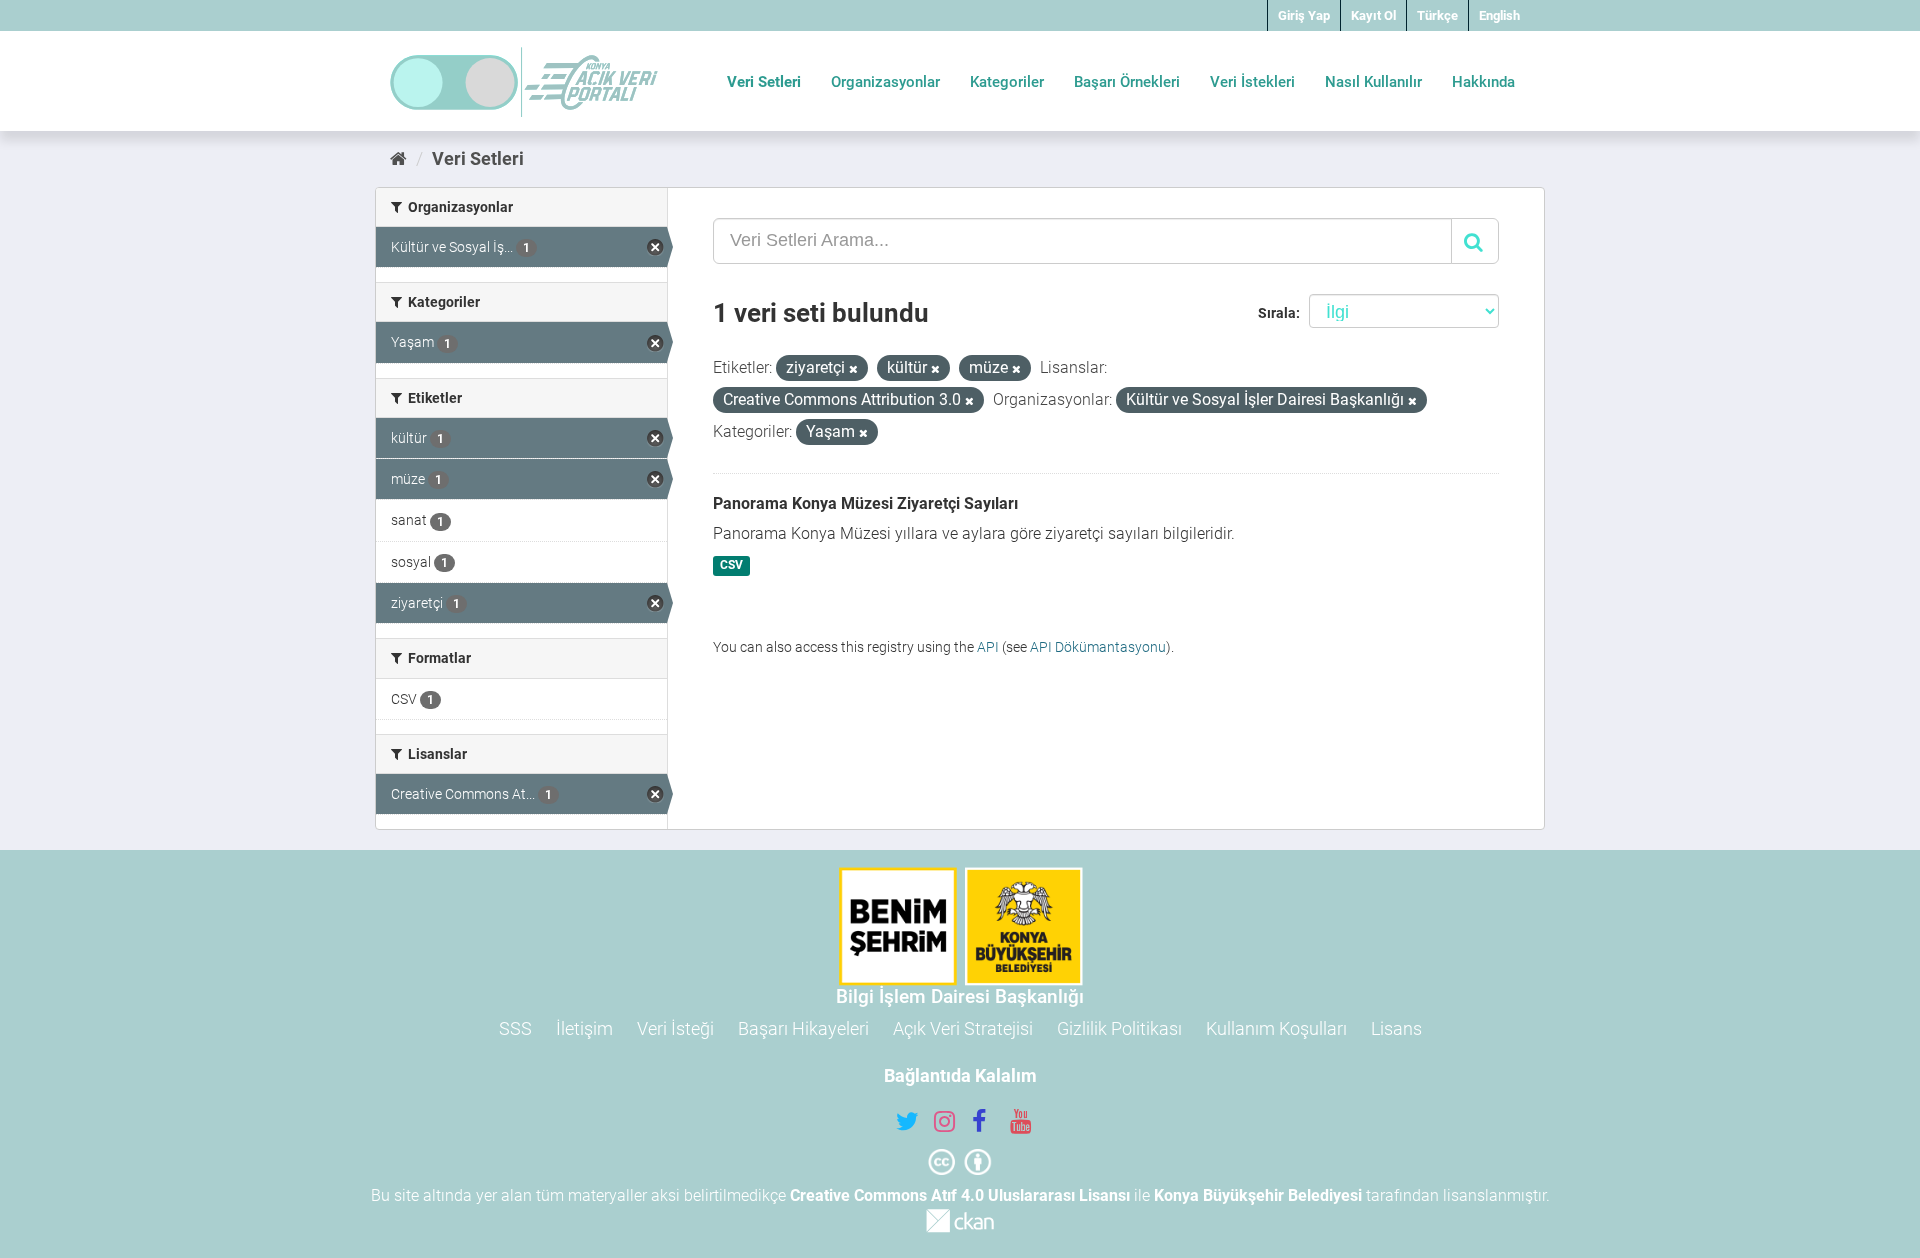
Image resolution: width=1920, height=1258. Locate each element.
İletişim (584, 1028)
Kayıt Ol (1373, 15)
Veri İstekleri (1252, 82)
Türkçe (1437, 15)
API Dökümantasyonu (1098, 647)
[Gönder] (1475, 241)
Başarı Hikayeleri (803, 1028)
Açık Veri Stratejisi (963, 1028)
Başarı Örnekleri (1127, 82)
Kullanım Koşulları (1276, 1028)
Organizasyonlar (885, 82)
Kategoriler (1007, 82)
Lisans (1396, 1028)
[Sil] (853, 369)
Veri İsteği (675, 1028)
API (988, 647)
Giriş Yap (1304, 15)
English (1499, 15)
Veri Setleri (764, 82)
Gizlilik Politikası (1119, 1028)
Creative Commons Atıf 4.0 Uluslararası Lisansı (960, 1195)
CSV (731, 566)
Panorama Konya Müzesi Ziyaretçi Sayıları (865, 503)
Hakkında (1483, 82)
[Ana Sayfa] (398, 158)
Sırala (1277, 313)
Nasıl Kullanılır (1373, 82)
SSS (515, 1028)
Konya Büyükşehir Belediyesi (1258, 1195)
